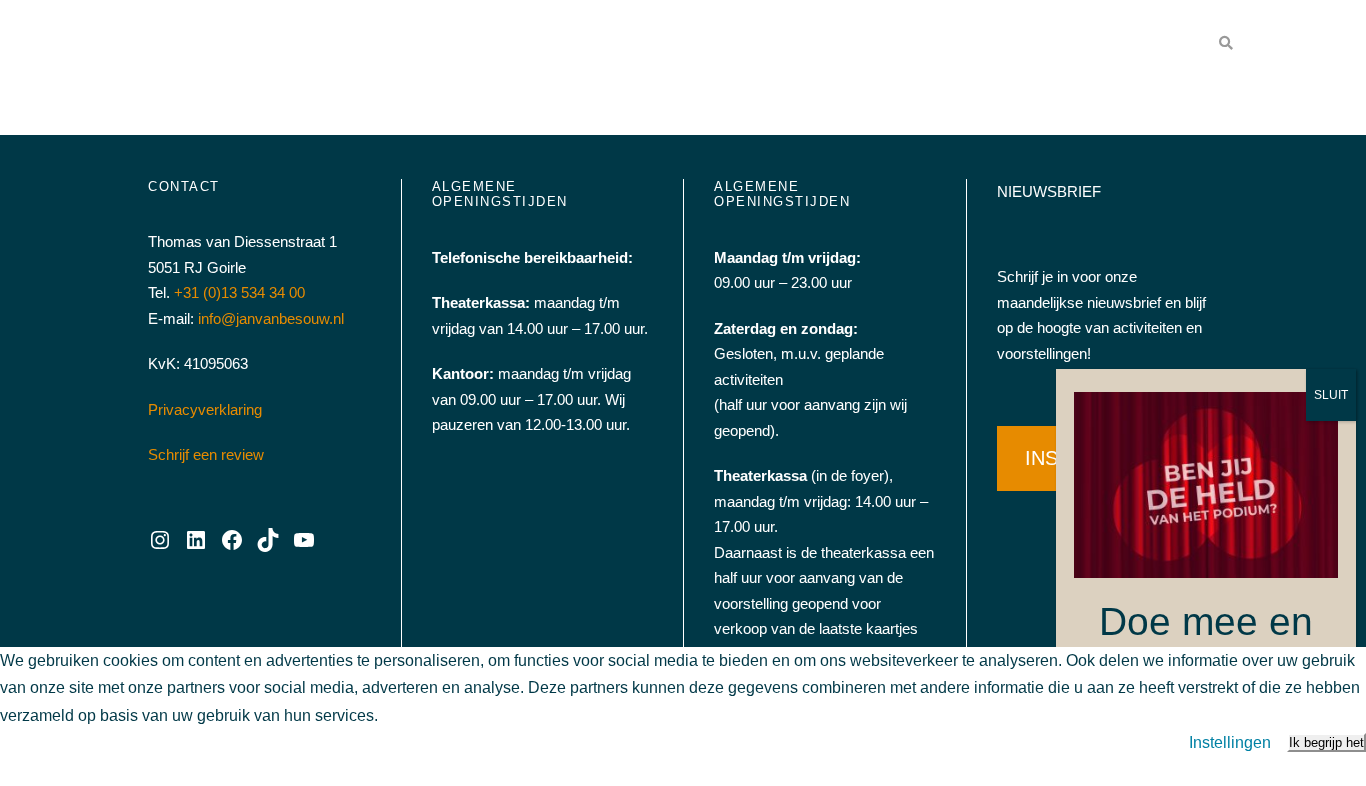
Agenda (580, 44)
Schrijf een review (206, 454)
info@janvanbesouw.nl (271, 318)
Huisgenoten (1005, 44)
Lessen (905, 44)
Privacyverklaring (205, 409)
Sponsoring (808, 44)
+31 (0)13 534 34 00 (239, 292)
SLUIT (1331, 395)
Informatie (1120, 44)
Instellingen (1230, 742)
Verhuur (685, 44)
